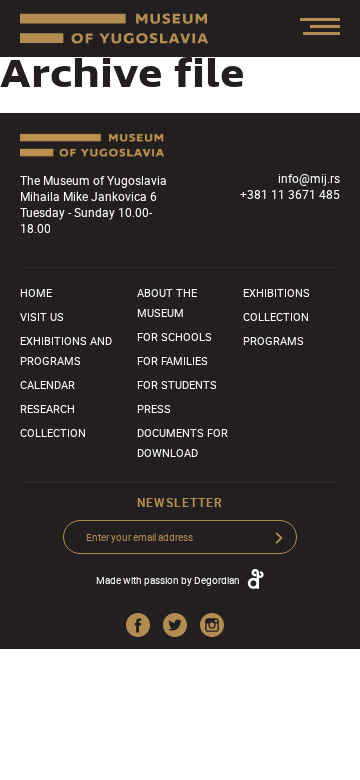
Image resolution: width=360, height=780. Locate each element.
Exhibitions (276, 292)
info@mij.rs (309, 178)
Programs (273, 340)
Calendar (47, 384)
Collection (53, 432)
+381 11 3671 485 (290, 194)
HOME (36, 292)
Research (47, 408)
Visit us (42, 316)
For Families (172, 360)
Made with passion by (168, 580)
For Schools (174, 336)
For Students (177, 384)
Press (154, 408)
